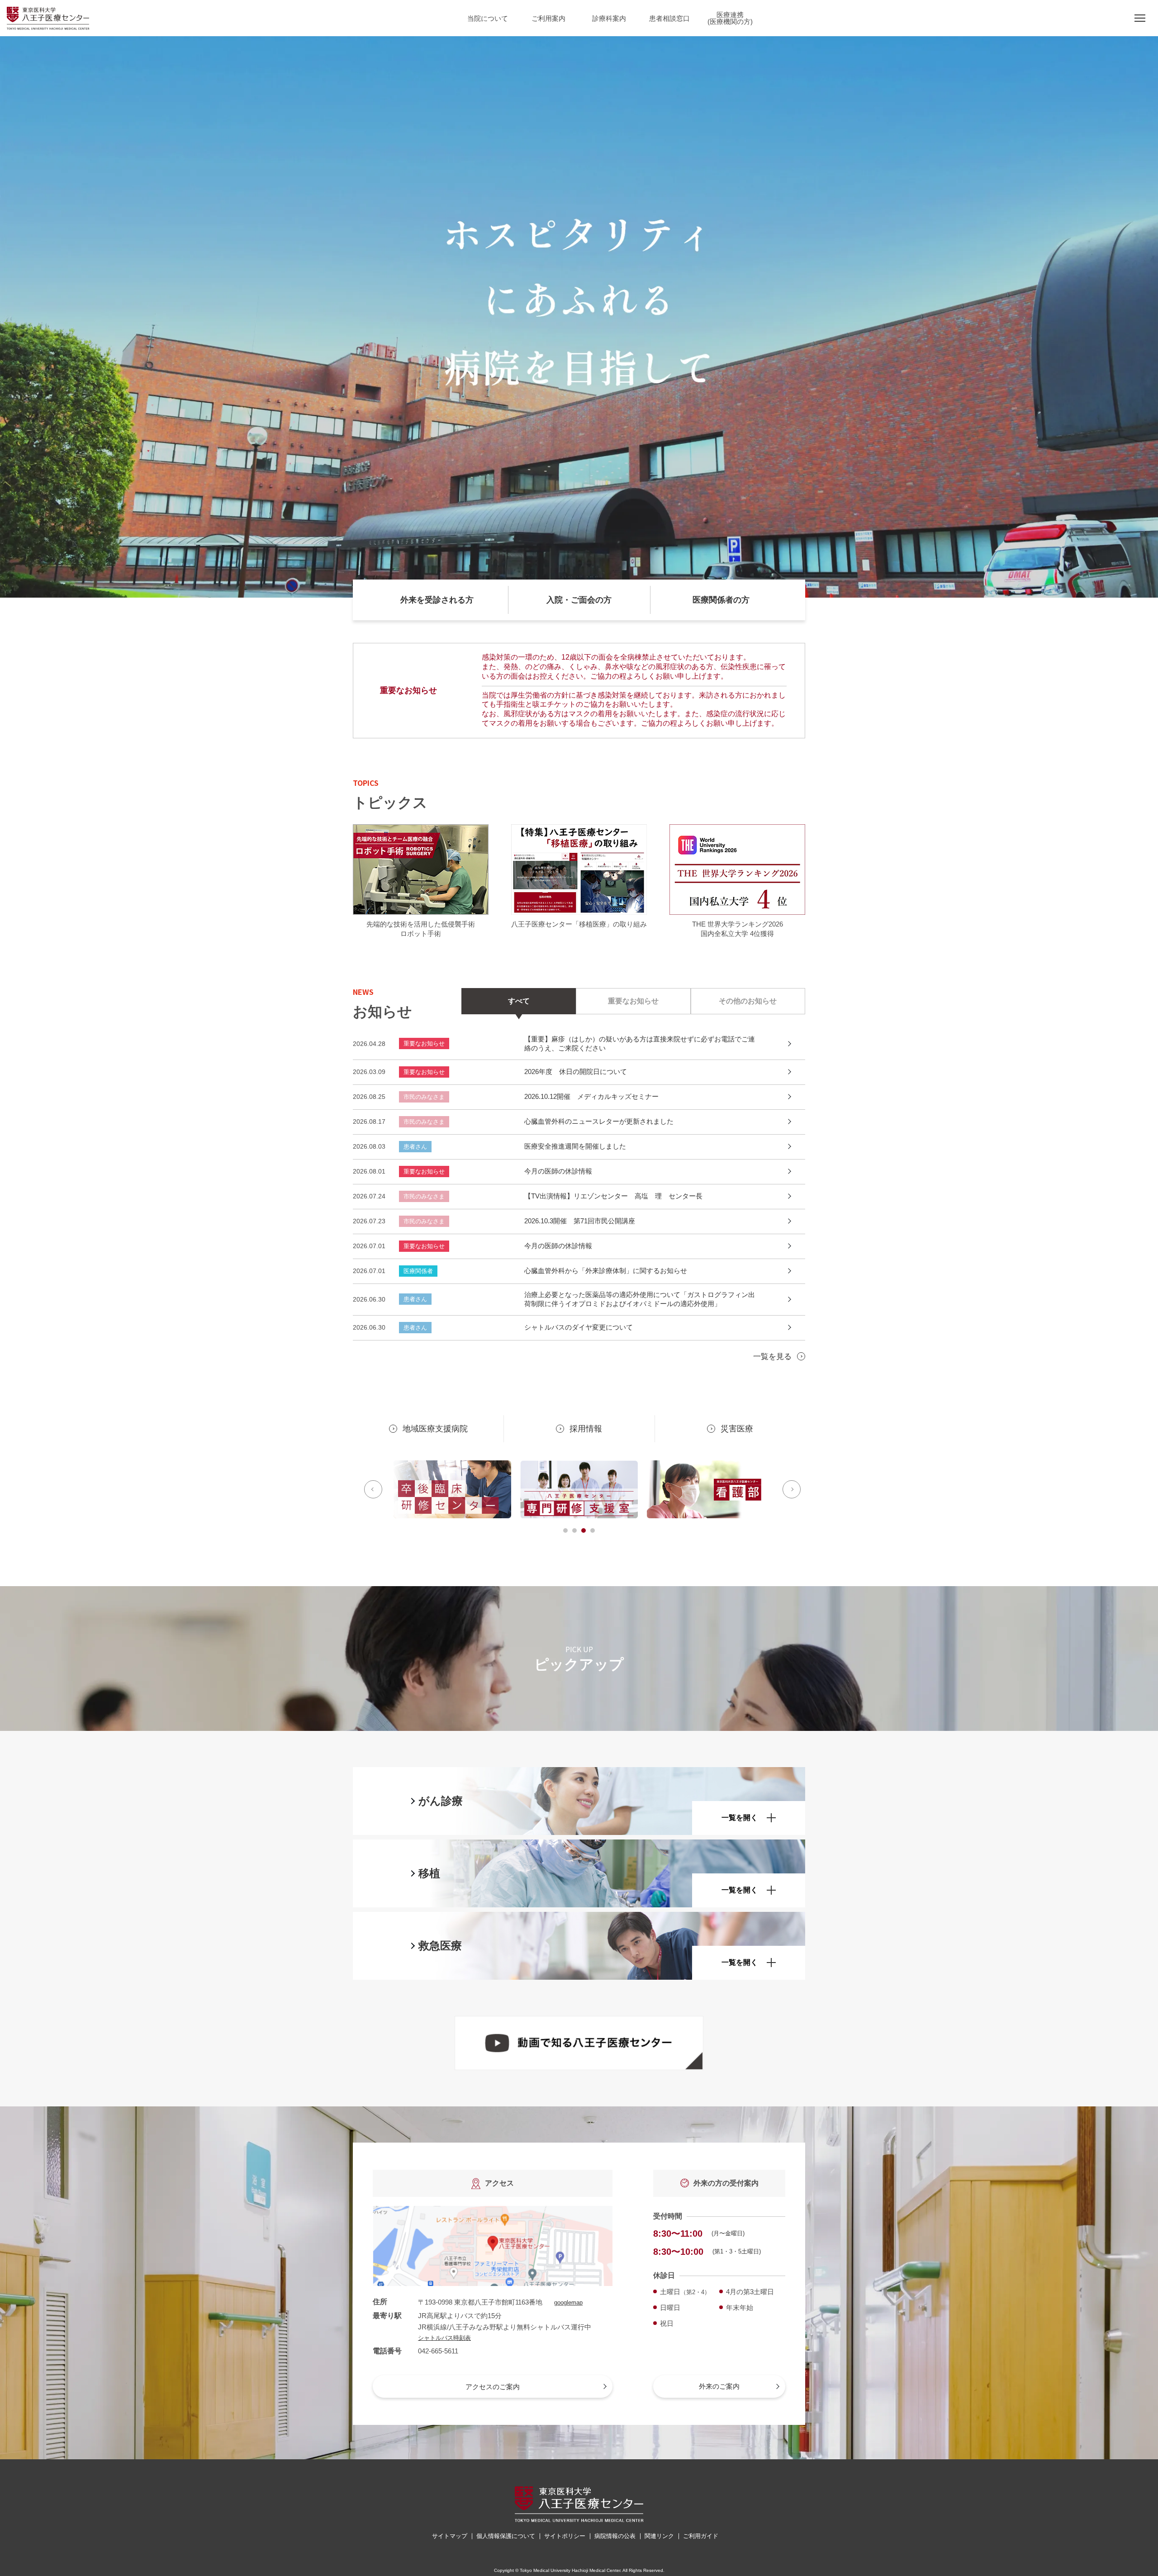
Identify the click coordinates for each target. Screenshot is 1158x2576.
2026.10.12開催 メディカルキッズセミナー (591, 1096)
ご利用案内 (548, 18)
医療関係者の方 (721, 600)
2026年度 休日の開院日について (576, 1072)
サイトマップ (450, 2536)
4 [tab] (593, 1530)
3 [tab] (584, 1530)
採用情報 (586, 1429)
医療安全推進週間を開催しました (575, 1146)
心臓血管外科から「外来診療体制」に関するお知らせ (606, 1271)
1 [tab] (565, 1530)
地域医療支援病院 (435, 1429)
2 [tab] (574, 1530)
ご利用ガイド (701, 2536)
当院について (488, 18)
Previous (373, 1489)
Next (792, 1489)
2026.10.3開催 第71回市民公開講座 (580, 1221)
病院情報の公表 (615, 2536)
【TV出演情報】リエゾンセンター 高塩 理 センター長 (613, 1196)
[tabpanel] (452, 1489)
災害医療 (737, 1429)
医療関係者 (418, 1271)
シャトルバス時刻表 (444, 2338)
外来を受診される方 (437, 600)
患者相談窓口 (669, 18)
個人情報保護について (506, 2536)
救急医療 (440, 1946)
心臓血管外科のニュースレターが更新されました (599, 1121)
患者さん (415, 1147)
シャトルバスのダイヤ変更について (579, 1327)
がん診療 (441, 1801)
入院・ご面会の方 (579, 600)
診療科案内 (609, 18)
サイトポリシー (565, 2536)
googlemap (568, 2303)
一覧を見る (772, 1357)
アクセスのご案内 (493, 2387)
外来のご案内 (719, 2386)
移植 (429, 1873)
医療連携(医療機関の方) (730, 18)
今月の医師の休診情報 (558, 1171)
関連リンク (659, 2536)
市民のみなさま (424, 1097)
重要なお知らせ (424, 1043)
